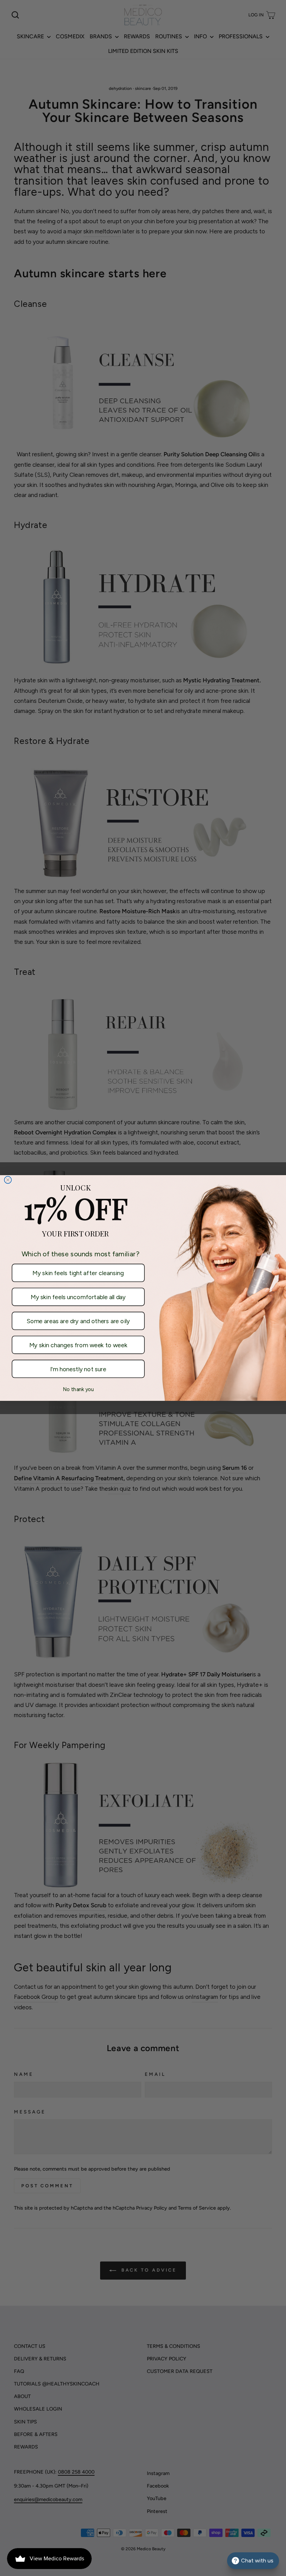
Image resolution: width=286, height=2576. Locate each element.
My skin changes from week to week (78, 1345)
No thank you (78, 1389)
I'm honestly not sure (78, 1369)
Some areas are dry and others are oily (78, 1321)
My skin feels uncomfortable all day (78, 1297)
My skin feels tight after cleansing (78, 1273)
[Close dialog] (8, 1180)
